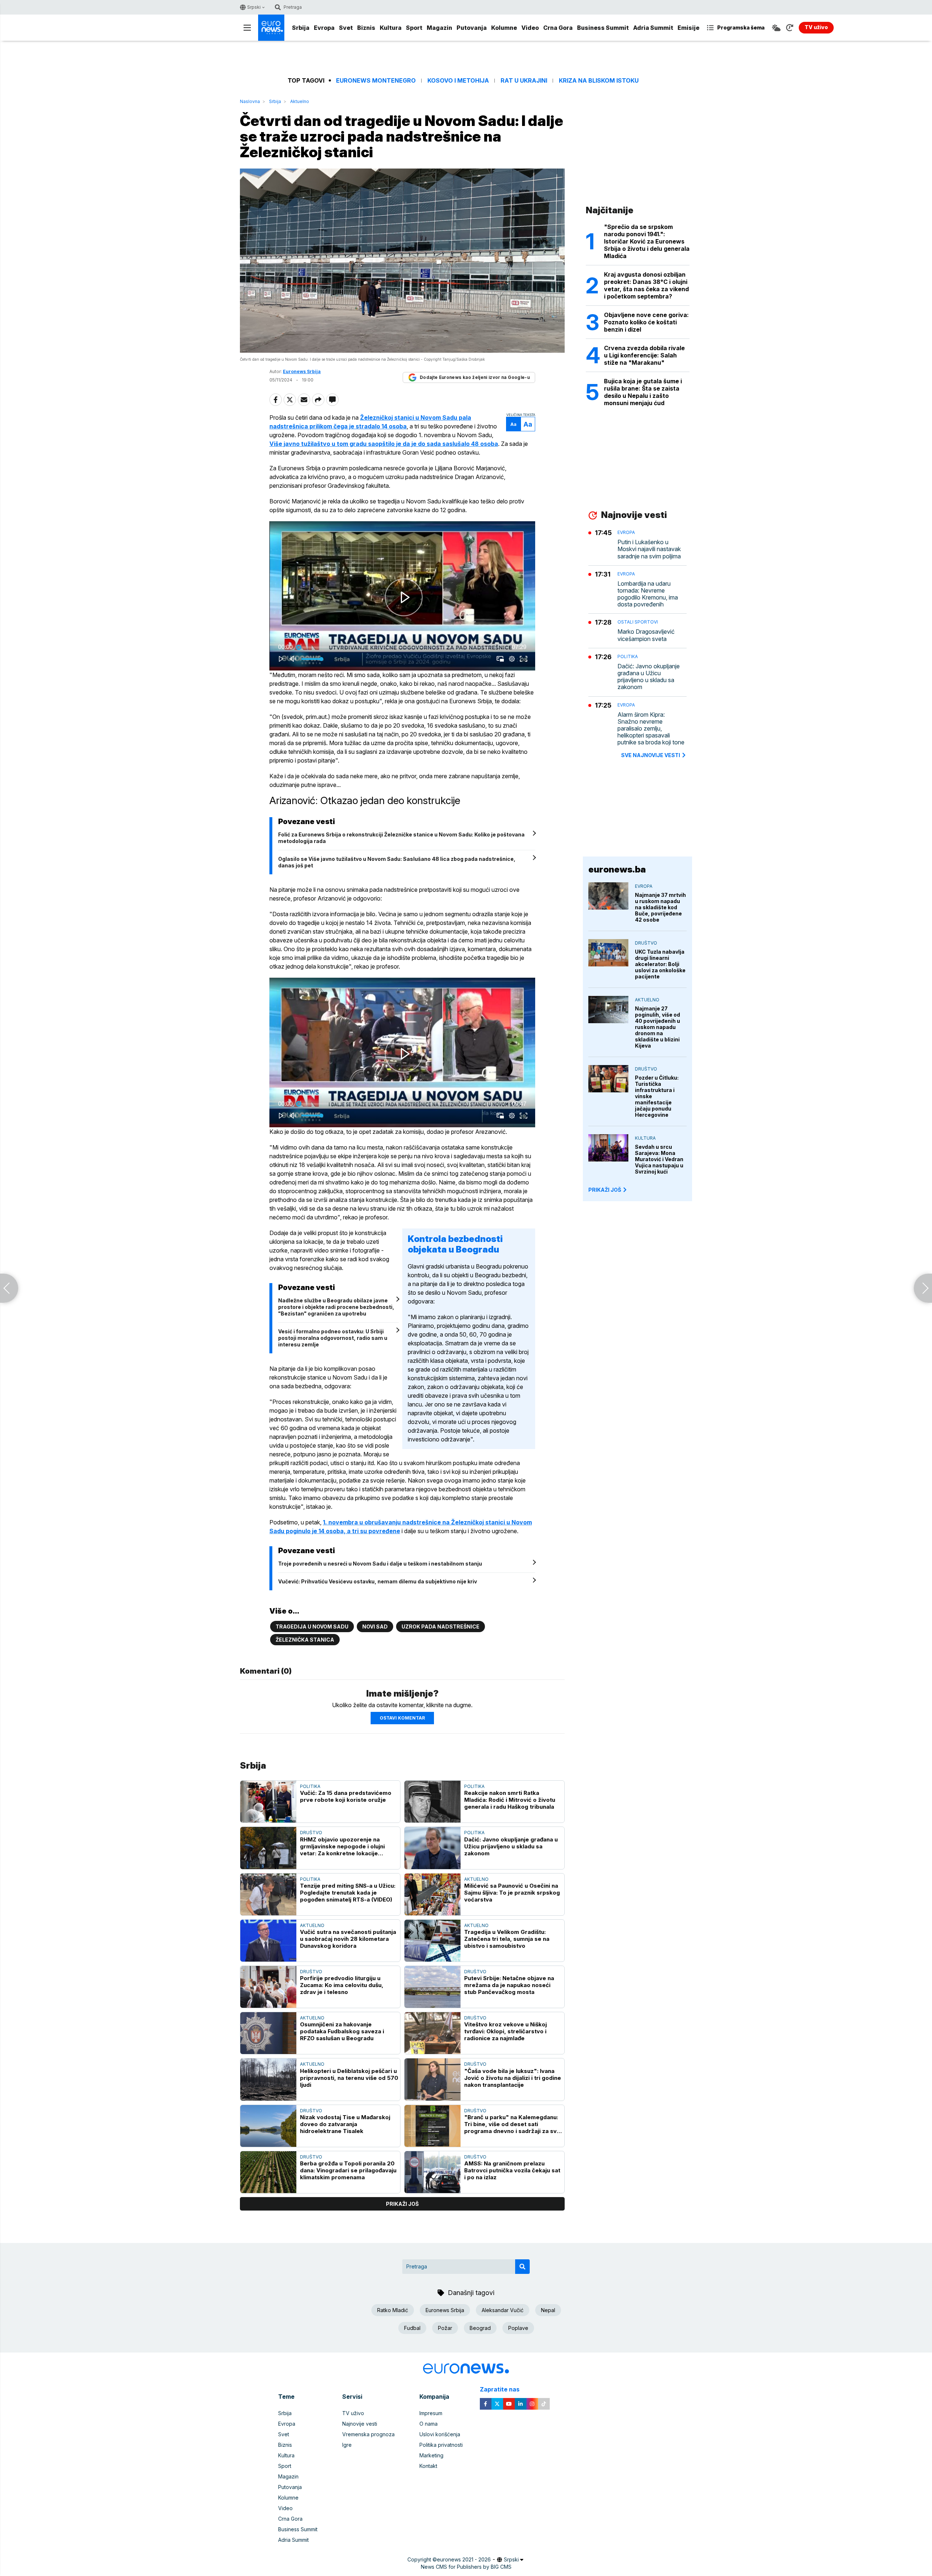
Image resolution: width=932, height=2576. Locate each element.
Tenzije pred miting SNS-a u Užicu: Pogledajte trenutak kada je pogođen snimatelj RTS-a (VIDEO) (348, 1893)
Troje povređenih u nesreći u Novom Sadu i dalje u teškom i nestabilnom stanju (380, 1564)
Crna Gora (558, 28)
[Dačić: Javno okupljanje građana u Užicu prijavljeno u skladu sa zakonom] (433, 1848)
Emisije (688, 28)
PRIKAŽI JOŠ (605, 1190)
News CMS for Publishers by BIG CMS (466, 2567)
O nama (429, 2424)
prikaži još (402, 2204)
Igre (347, 2445)
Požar (445, 2328)
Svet (346, 28)
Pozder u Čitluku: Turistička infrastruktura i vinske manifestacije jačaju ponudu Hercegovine (657, 1096)
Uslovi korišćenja (440, 2434)
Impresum (431, 2413)
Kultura (391, 28)
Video (530, 28)
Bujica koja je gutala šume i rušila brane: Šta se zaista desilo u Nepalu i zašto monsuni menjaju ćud (643, 392)
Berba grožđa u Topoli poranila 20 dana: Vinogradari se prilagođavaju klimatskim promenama (348, 2170)
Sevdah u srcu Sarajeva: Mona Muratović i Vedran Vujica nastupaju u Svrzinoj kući (659, 1159)
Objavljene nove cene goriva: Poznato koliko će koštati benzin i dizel (646, 322)
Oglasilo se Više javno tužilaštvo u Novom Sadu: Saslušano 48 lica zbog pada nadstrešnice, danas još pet (397, 862)
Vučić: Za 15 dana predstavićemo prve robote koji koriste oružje (346, 1796)
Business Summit (603, 28)
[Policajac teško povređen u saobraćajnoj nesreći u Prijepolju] (923, 1288)
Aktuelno (300, 101)
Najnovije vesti (360, 2424)
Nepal (548, 2310)
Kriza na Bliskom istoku (599, 81)
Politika (310, 1786)
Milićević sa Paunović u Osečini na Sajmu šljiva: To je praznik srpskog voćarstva (512, 1893)
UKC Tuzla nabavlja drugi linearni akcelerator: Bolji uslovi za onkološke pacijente (660, 964)
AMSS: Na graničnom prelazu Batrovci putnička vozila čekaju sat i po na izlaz (512, 2170)
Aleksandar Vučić (503, 2310)
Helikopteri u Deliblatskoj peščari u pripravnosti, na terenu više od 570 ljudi (349, 2078)
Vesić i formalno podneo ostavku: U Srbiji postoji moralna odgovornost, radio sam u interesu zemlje (333, 1338)
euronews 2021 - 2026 (464, 2559)
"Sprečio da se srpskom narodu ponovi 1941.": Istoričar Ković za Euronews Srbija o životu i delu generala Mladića (647, 241)
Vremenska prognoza (368, 2434)
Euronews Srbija (445, 2310)
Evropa (324, 28)
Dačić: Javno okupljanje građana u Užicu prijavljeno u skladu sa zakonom (511, 1846)
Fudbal (412, 2328)
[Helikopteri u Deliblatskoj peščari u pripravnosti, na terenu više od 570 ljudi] (268, 2079)
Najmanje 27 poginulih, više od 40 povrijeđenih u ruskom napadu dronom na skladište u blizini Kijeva (657, 1027)
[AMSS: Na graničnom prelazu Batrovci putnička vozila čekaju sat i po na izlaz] (433, 2172)
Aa (514, 424)
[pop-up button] (512, 659)
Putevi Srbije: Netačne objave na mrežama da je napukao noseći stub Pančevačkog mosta (509, 1985)
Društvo (311, 1833)
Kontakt (428, 2466)
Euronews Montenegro (376, 81)
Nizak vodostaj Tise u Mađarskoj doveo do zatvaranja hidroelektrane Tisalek (345, 2124)
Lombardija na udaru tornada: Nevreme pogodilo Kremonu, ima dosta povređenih (648, 594)
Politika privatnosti (441, 2445)
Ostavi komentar (402, 1718)
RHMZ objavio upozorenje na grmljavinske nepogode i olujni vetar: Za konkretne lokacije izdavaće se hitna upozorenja (342, 1846)
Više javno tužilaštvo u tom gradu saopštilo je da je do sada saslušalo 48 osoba (384, 444)
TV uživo (353, 2413)
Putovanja (472, 28)
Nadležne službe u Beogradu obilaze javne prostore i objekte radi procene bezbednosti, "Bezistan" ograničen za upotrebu (336, 1307)
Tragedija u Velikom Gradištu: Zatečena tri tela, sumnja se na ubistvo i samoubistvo (507, 1939)
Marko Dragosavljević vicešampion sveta (646, 635)
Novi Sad (375, 1627)
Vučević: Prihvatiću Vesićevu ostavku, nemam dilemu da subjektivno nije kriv (378, 1581)
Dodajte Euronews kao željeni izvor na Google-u (475, 377)
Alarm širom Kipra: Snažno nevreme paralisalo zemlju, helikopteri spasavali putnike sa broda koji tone (651, 729)
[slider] (402, 647)
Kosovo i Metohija (458, 81)
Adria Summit (653, 28)
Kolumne (504, 28)
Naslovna (250, 101)
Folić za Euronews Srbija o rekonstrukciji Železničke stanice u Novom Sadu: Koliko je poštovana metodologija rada (401, 838)
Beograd (480, 2328)
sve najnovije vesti (651, 755)
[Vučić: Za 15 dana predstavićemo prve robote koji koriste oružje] (268, 1802)
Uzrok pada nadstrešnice (441, 1627)
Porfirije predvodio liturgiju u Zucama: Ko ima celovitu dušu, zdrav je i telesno (342, 1985)
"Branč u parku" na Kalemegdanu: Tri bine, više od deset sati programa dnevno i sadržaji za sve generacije (512, 2124)
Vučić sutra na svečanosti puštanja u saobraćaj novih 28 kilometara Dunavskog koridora (348, 1939)
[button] (404, 597)
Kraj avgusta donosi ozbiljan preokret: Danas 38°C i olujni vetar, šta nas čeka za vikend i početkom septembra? (646, 285)
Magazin (439, 28)
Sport (414, 28)
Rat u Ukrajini (524, 81)
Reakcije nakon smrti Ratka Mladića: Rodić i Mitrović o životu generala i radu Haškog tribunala (510, 1800)
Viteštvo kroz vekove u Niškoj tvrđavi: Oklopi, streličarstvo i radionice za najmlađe (506, 2031)
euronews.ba (617, 869)
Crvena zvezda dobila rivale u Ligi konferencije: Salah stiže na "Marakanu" (644, 355)
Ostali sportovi (638, 622)
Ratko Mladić (393, 2310)
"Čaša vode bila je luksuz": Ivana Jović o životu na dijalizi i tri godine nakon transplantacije (513, 2078)
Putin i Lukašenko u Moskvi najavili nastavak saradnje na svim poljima (649, 549)
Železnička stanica (305, 1640)
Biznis (366, 28)
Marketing (431, 2455)
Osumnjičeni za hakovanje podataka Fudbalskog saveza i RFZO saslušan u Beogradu (342, 2031)
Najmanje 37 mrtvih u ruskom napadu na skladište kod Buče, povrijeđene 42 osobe (660, 907)
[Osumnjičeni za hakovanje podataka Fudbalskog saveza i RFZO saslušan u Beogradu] (268, 2033)
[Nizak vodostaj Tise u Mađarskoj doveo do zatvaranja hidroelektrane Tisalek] (268, 2126)
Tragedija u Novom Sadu (312, 1627)
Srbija (301, 28)
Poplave (518, 2328)
